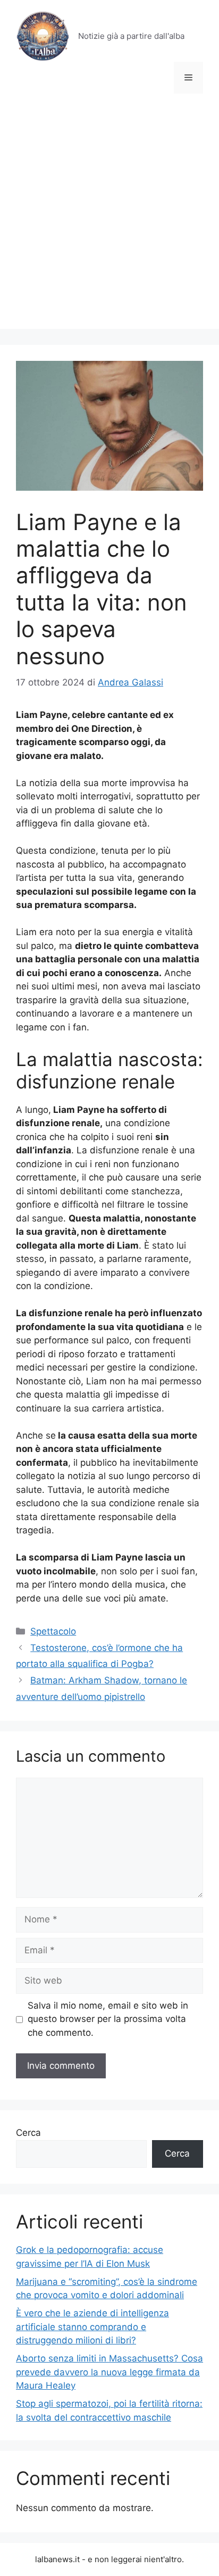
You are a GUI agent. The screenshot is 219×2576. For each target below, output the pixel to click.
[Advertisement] (109, 219)
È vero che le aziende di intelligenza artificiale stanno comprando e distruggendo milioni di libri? (92, 2327)
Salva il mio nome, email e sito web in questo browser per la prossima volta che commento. (108, 2019)
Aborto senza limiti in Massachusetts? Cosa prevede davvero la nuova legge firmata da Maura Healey (109, 2372)
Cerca (28, 2133)
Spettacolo (53, 1631)
